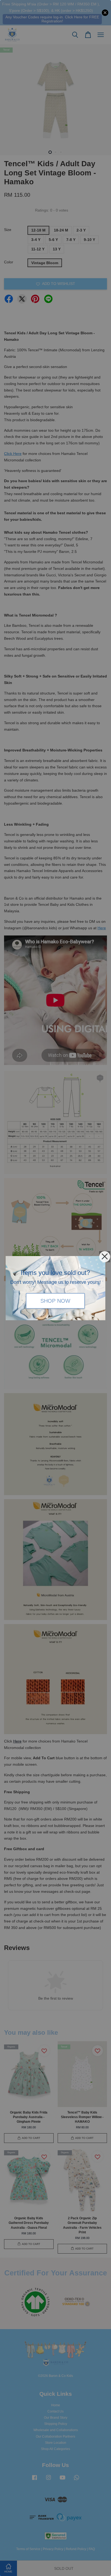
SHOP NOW (55, 1301)
